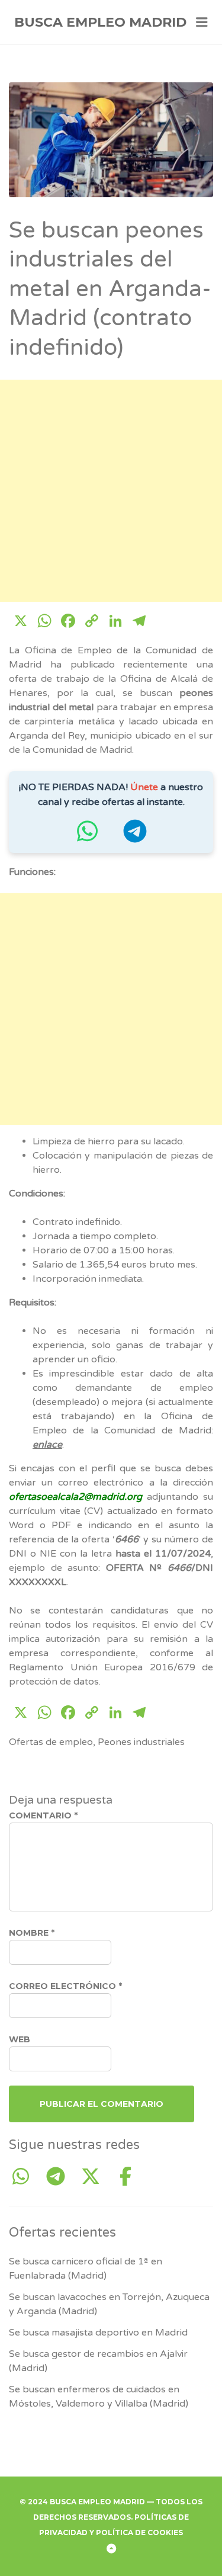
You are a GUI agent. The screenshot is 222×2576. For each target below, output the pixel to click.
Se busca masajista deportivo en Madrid (98, 2333)
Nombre (32, 1933)
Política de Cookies (139, 2532)
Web (20, 2039)
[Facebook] (126, 2177)
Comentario (43, 1815)
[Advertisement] (111, 491)
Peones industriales (141, 1742)
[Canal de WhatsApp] (88, 837)
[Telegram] (60, 2177)
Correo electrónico (65, 1986)
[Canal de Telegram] (135, 837)
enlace (47, 1445)
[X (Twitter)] (95, 2177)
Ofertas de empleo (51, 1742)
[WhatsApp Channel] (25, 2177)
